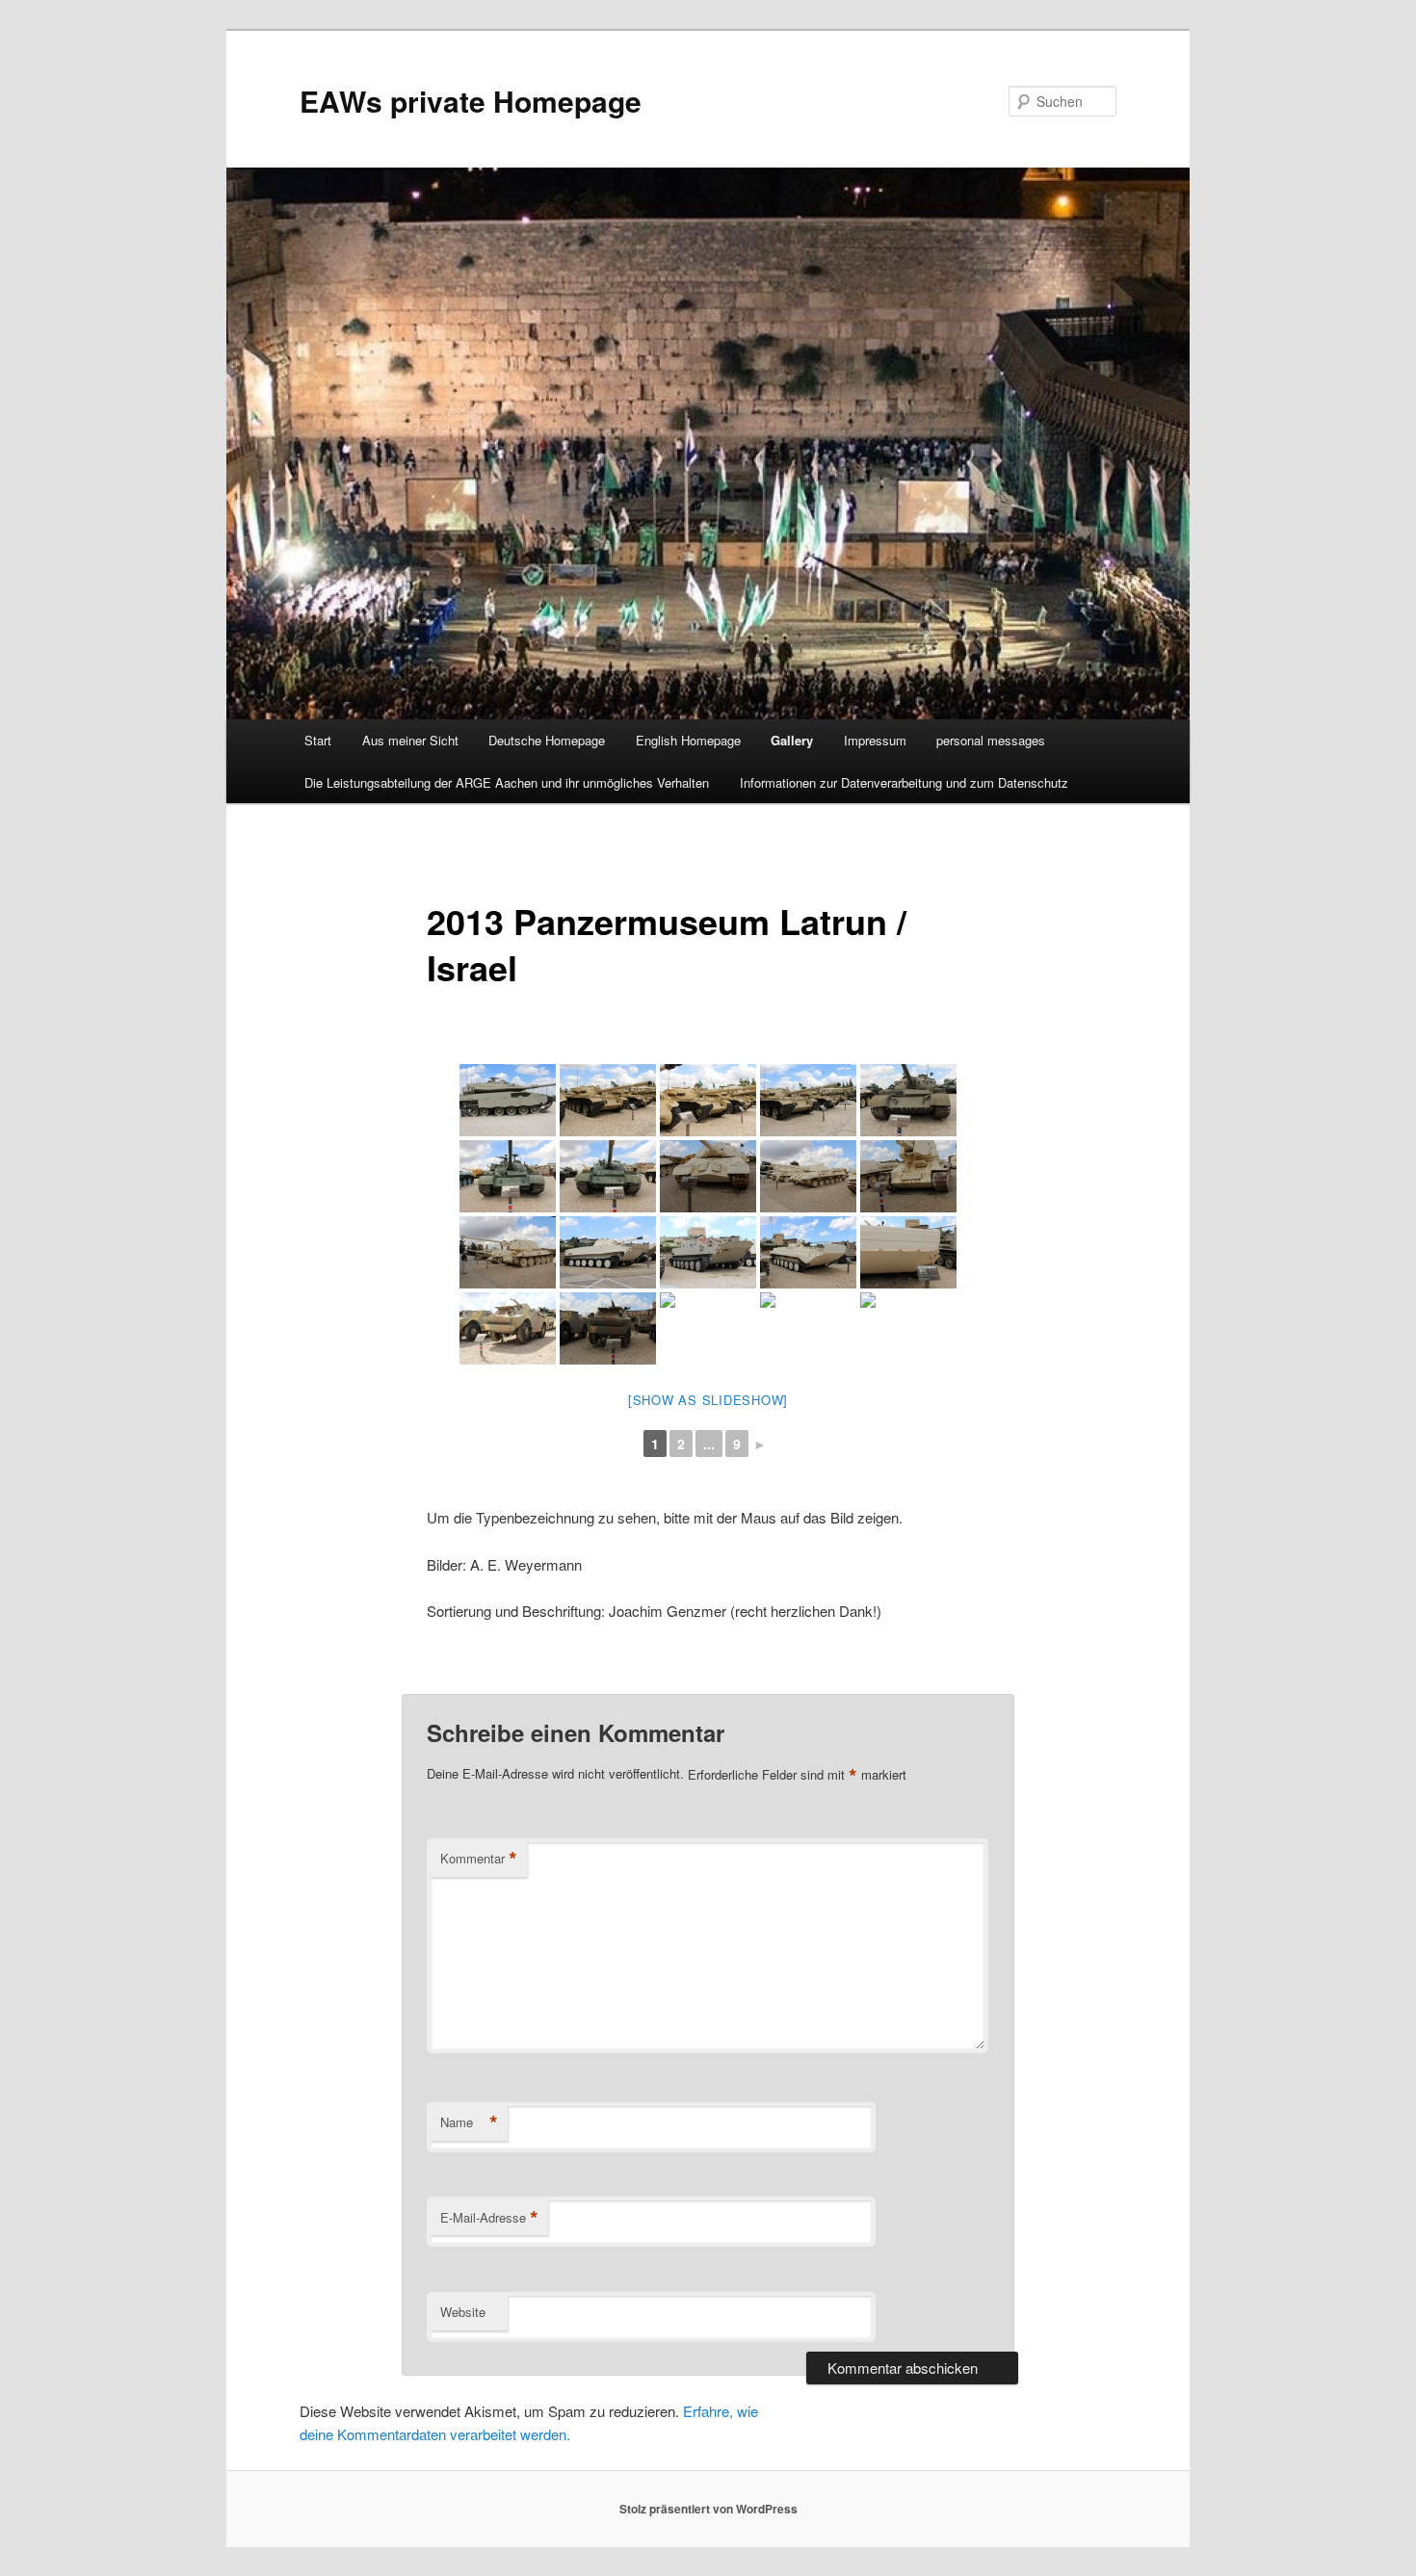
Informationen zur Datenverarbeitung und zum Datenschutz (904, 782)
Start (318, 740)
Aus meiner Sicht (410, 740)
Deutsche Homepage (547, 740)
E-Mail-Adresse (489, 2218)
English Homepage (688, 740)
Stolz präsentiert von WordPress (708, 2509)
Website (463, 2312)
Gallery (792, 740)
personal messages (991, 740)
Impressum (875, 740)
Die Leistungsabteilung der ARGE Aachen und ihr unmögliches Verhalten (507, 782)
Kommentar (479, 1859)
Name (469, 2122)
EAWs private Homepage (471, 101)
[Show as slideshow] (708, 1400)
